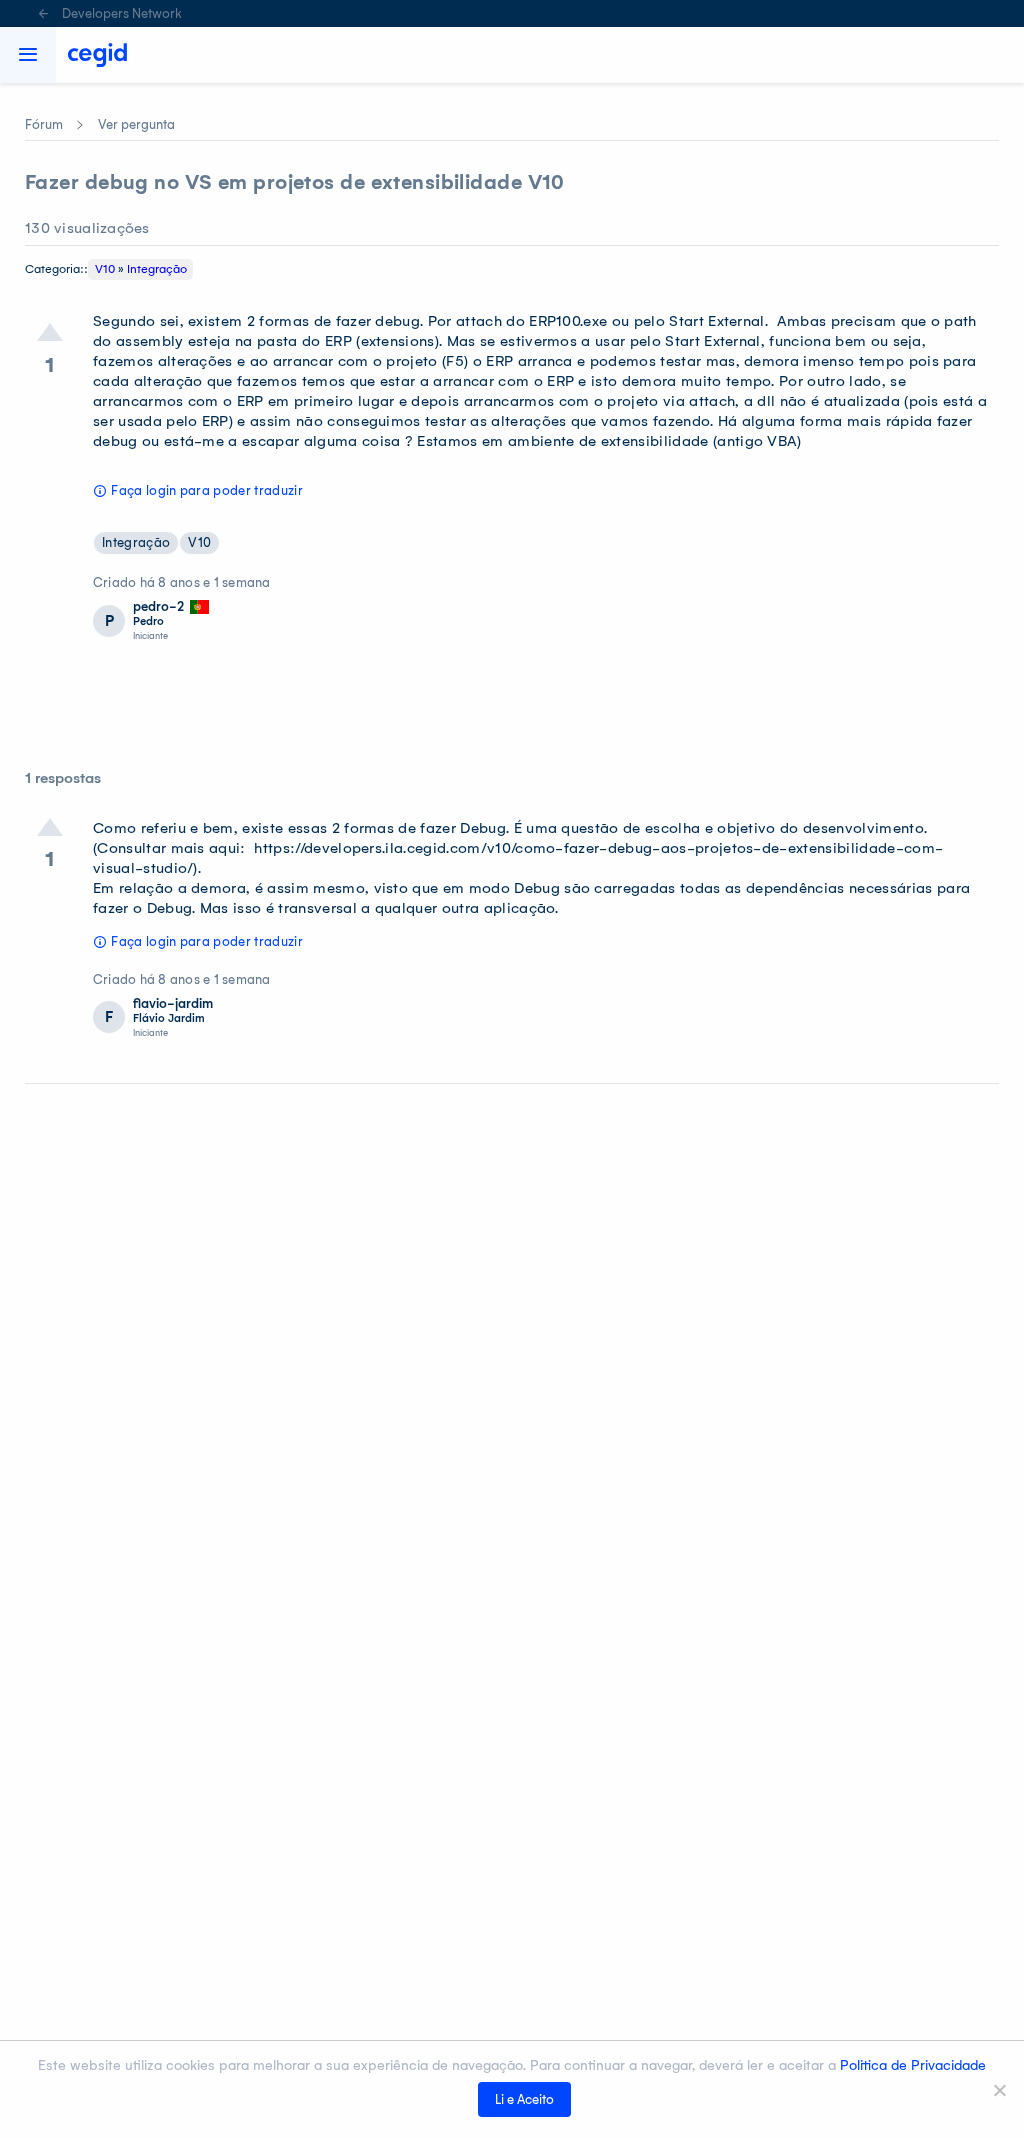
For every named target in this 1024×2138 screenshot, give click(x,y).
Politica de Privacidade (913, 2065)
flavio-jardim (173, 1003)
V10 (105, 269)
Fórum (44, 124)
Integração (157, 269)
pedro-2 (158, 606)
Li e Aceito (524, 2099)
